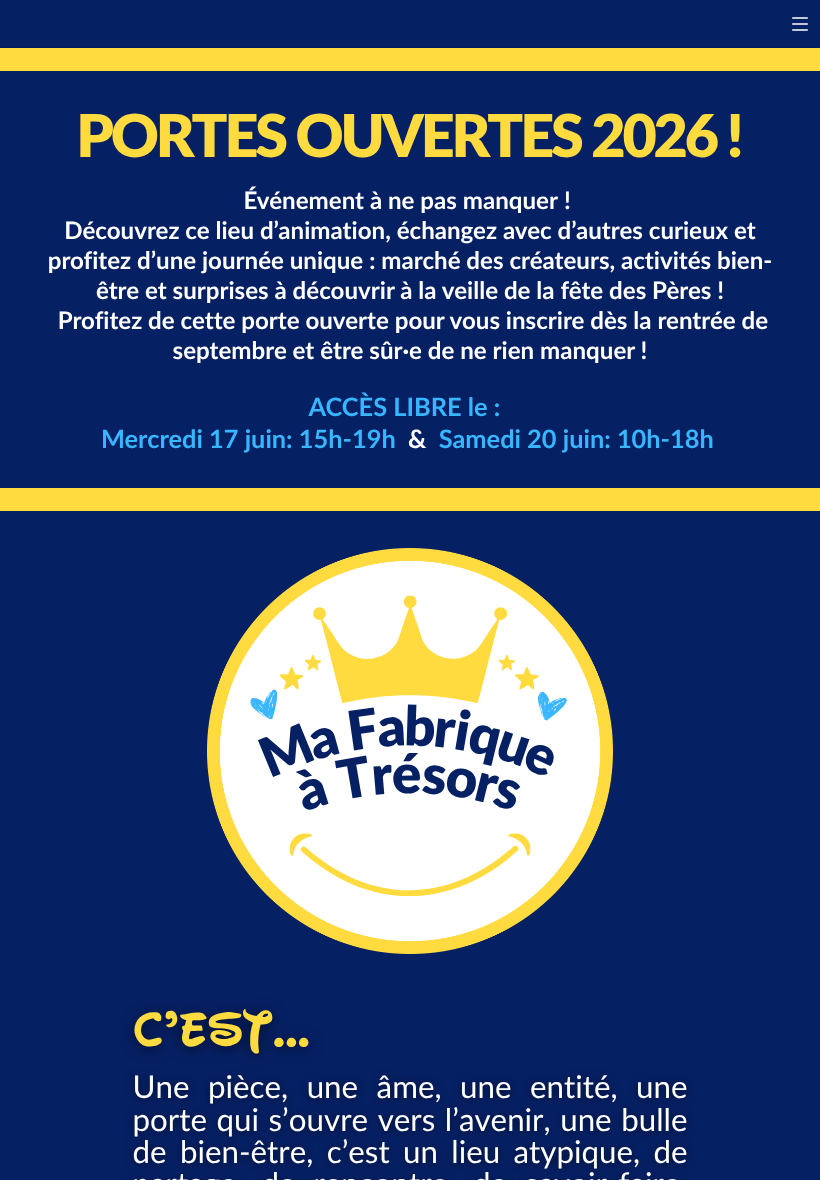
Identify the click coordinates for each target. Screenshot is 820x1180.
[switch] (800, 24)
